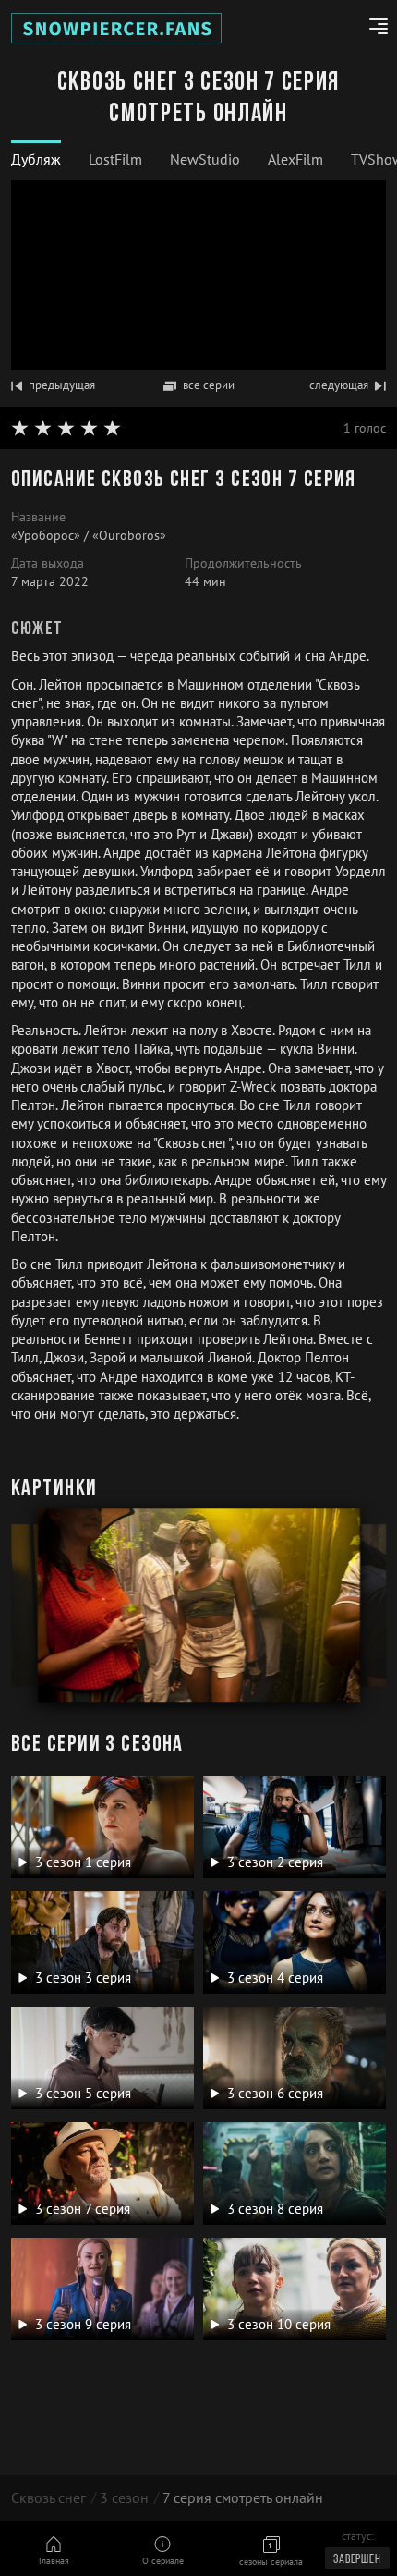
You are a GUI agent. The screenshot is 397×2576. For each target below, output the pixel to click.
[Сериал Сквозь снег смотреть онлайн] (116, 28)
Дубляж (36, 159)
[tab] (36, 159)
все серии (209, 385)
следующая (339, 385)
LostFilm (115, 159)
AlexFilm (295, 159)
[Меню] (372, 29)
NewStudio (205, 159)
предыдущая (62, 385)
